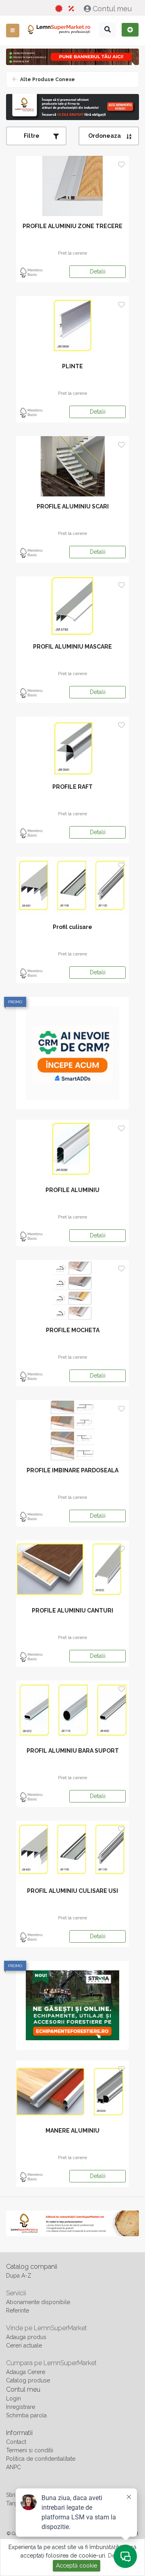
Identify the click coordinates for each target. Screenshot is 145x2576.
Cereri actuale (24, 2345)
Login (13, 2398)
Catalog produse (28, 2380)
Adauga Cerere (26, 2372)
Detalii (98, 271)
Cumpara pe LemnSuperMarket (51, 2363)
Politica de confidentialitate (41, 2459)
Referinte (18, 2311)
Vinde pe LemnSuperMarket (47, 2328)
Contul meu (112, 9)
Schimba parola (26, 2415)
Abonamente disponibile (38, 2302)
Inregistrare (21, 2407)
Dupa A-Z (19, 2276)
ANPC (13, 2467)
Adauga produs (26, 2337)
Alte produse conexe (47, 80)
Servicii (16, 2293)
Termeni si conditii (30, 2450)
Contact (16, 2442)
